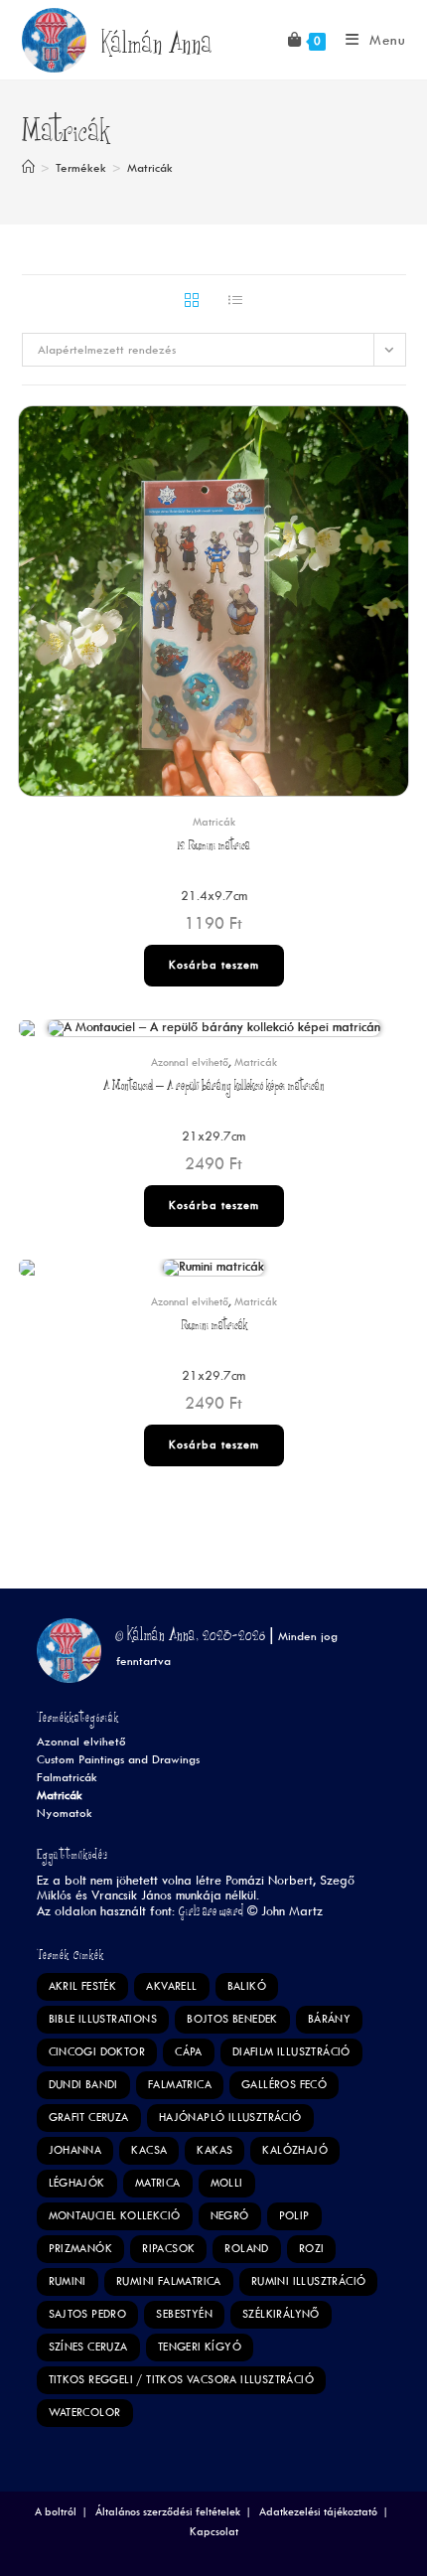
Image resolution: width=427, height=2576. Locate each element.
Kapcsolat (214, 2532)
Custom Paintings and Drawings (118, 1760)
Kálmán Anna (157, 48)
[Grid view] (192, 302)
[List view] (235, 302)
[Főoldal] (28, 168)
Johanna (75, 2150)
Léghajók (77, 2183)
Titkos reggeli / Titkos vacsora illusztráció (182, 2380)
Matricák (150, 168)
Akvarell (171, 1986)
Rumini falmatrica (169, 2281)
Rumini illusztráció (309, 2281)
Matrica (158, 2183)
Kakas (214, 2150)
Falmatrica (180, 2085)
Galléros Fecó (284, 2085)
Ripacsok (168, 2249)
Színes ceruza (88, 2347)
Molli (227, 2183)
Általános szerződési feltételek (168, 2512)
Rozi (312, 2249)
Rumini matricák (214, 1327)
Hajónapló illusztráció (230, 2118)
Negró (230, 2216)
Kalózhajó (295, 2150)
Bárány (329, 2019)
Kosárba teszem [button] (214, 965)
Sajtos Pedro (88, 2314)
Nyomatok (65, 1814)
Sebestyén (184, 2314)
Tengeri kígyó (200, 2347)
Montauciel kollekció (115, 2216)
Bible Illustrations (103, 2019)
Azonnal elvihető (190, 1062)
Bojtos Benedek (232, 2019)
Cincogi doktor (97, 2052)
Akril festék (83, 1986)
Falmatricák (67, 1778)
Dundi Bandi (83, 2085)
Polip (294, 2216)
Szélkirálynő (281, 2314)
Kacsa (149, 2150)
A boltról (56, 2512)
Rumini (68, 2281)
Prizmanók (81, 2249)
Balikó (247, 1986)
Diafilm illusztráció (291, 2052)
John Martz (292, 1911)
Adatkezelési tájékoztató (318, 2512)
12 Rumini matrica (213, 847)
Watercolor (85, 2413)
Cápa (189, 2052)
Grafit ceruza (89, 2118)
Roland (246, 2249)
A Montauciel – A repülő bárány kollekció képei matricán (214, 1087)
